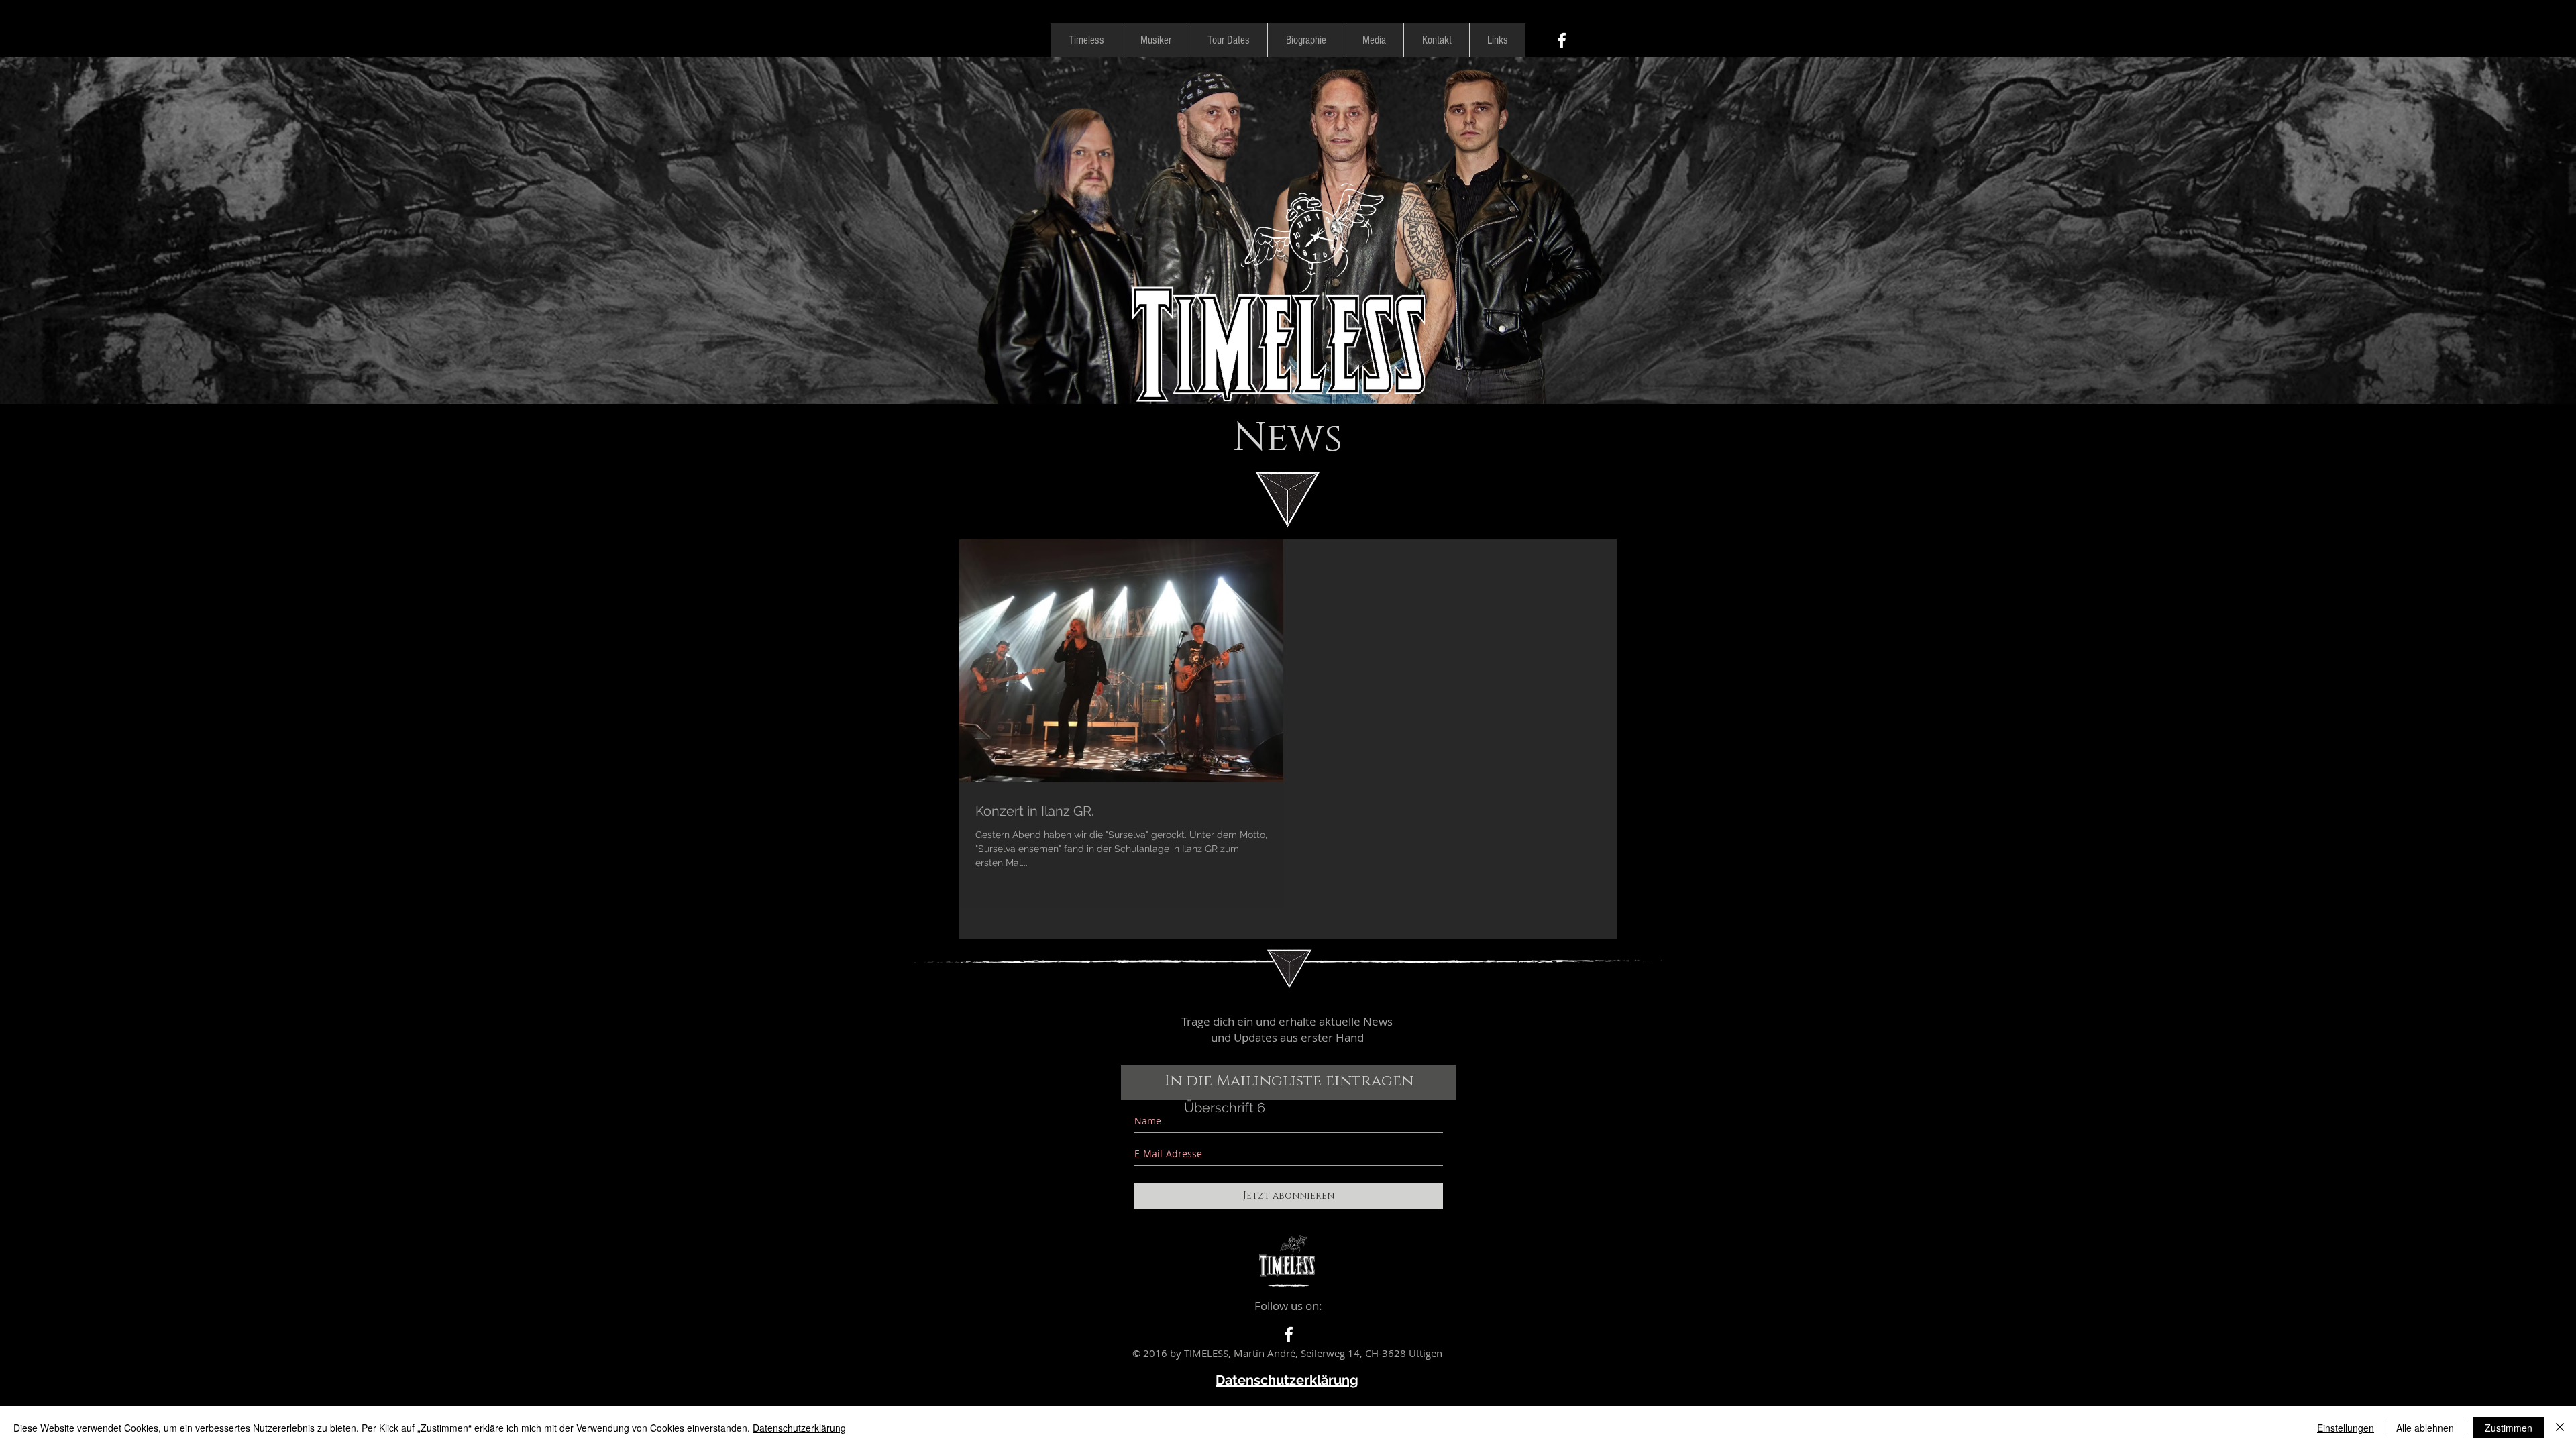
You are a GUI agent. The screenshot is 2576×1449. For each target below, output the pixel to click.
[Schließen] (2560, 1428)
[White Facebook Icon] (1562, 40)
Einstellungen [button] (2346, 1428)
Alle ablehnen (2425, 1428)
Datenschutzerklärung (799, 1428)
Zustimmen (2509, 1428)
